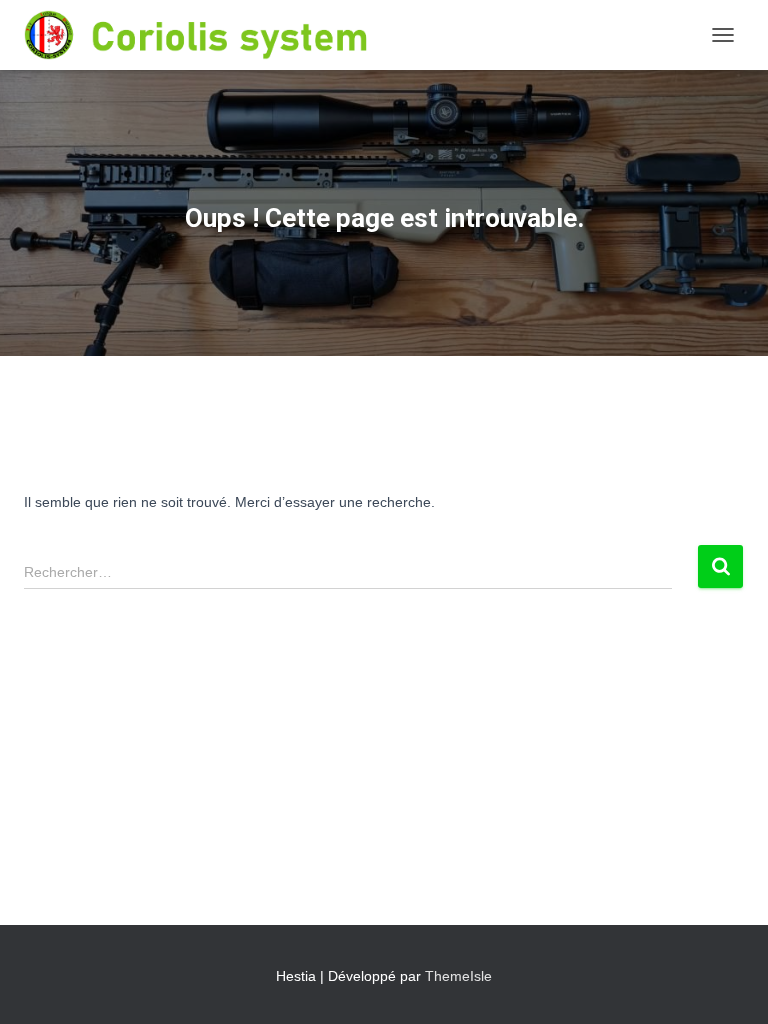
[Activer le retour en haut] (728, 984)
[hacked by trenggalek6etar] (240, 35)
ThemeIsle (458, 976)
